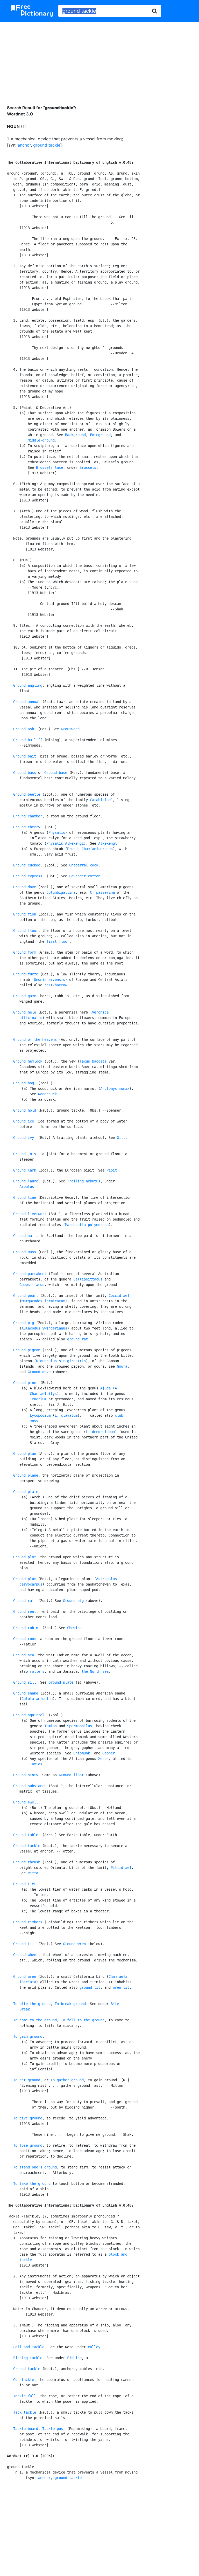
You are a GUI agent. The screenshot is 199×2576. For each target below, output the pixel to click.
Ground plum (25, 1579)
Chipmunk (82, 1753)
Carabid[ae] (101, 800)
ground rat (77, 1339)
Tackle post (54, 2429)
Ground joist (26, 1154)
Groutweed (70, 729)
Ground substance (30, 1786)
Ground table (26, 1835)
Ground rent (25, 1611)
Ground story (26, 1775)
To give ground (28, 2118)
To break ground (70, 2004)
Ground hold (25, 1110)
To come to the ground (35, 2020)
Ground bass (25, 773)
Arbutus (27, 1187)
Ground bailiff (28, 740)
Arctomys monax (115, 1089)
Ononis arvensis (49, 980)
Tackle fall (25, 2396)
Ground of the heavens (35, 1039)
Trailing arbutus (84, 1181)
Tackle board (26, 2429)
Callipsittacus (88, 1279)
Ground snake (26, 1693)
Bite (115, 2004)
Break (25, 2009)
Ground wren (74, 1944)
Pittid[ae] (121, 1868)
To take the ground (32, 2184)
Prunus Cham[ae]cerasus (90, 849)
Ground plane (26, 1475)
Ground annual (27, 702)
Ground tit (24, 1944)
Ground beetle (27, 794)
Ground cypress (28, 876)
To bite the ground (32, 2004)
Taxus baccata (93, 1061)
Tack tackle (25, 2412)
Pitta (33, 1873)
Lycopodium (40, 1415)
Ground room (25, 1639)
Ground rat (24, 1601)
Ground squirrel (29, 1715)
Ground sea (24, 1655)
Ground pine (25, 1383)
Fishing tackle (28, 2358)
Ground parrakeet (30, 1274)
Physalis (57, 832)
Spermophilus (80, 1726)
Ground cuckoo (27, 865)
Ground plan (25, 1454)
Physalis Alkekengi (65, 843)
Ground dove (25, 887)
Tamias (51, 1726)
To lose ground (28, 2145)
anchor (24, 145)
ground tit (90, 1987)
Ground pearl (26, 1296)
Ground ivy (24, 1138)
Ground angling (28, 685)
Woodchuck (47, 1094)
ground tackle (47, 145)
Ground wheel (26, 1955)
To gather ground (67, 2080)
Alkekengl (108, 843)
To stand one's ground (35, 2167)
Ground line (25, 1197)
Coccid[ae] (119, 1296)
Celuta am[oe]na (37, 1699)
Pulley (94, 2347)
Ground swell (26, 1802)
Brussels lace (49, 467)
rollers (37, 1671)
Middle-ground (41, 440)
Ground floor (26, 931)
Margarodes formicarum (43, 1301)
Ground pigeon (27, 1350)
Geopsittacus (32, 1285)
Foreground (100, 435)
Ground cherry (27, 827)
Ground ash (24, 729)
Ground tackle (27, 1846)
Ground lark (25, 1170)
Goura (122, 1366)
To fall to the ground (83, 2020)
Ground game (25, 996)
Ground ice (24, 1121)
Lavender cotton (85, 876)
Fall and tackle (29, 2347)
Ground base (56, 773)
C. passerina (102, 892)
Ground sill (25, 1682)
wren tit (121, 1987)
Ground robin (26, 1628)
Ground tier (25, 1884)
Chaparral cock (84, 865)
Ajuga (105, 1388)
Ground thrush (27, 1862)
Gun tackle (24, 2380)
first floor (58, 941)
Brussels (88, 467)
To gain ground (28, 2036)
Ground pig (24, 1323)
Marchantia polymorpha (87, 1225)
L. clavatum (66, 1415)
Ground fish (25, 914)
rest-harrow (56, 985)
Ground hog (24, 1083)
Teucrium (38, 1399)
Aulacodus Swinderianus (44, 1328)
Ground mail (25, 1236)
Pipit (112, 1170)
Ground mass (25, 1252)
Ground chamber (28, 816)
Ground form (25, 952)
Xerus (103, 1759)
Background (75, 435)
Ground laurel (27, 1181)
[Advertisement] (99, 59)
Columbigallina (61, 892)
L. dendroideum (100, 1432)
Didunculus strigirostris (61, 1361)
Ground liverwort (30, 1214)
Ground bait (25, 756)
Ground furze (26, 974)
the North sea (95, 1671)
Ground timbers (28, 1922)
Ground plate (26, 1492)
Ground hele (25, 1012)
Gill (121, 1138)
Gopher (109, 1753)
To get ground (27, 2080)
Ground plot (25, 1557)
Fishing (74, 2358)
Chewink (74, 1628)
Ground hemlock (28, 1061)
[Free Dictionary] (32, 11)
